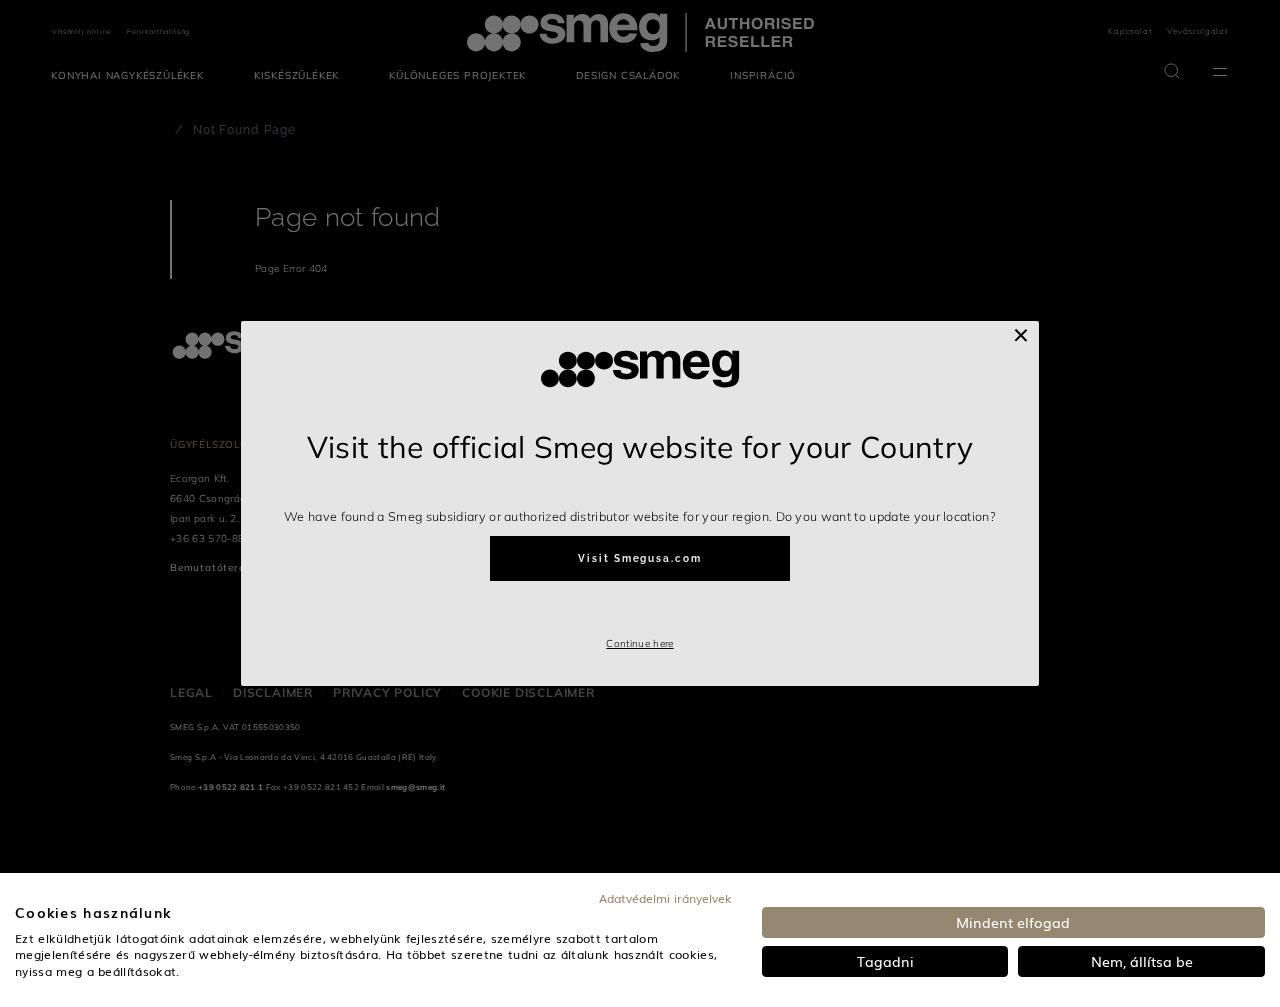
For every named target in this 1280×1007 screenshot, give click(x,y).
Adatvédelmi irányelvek (665, 898)
